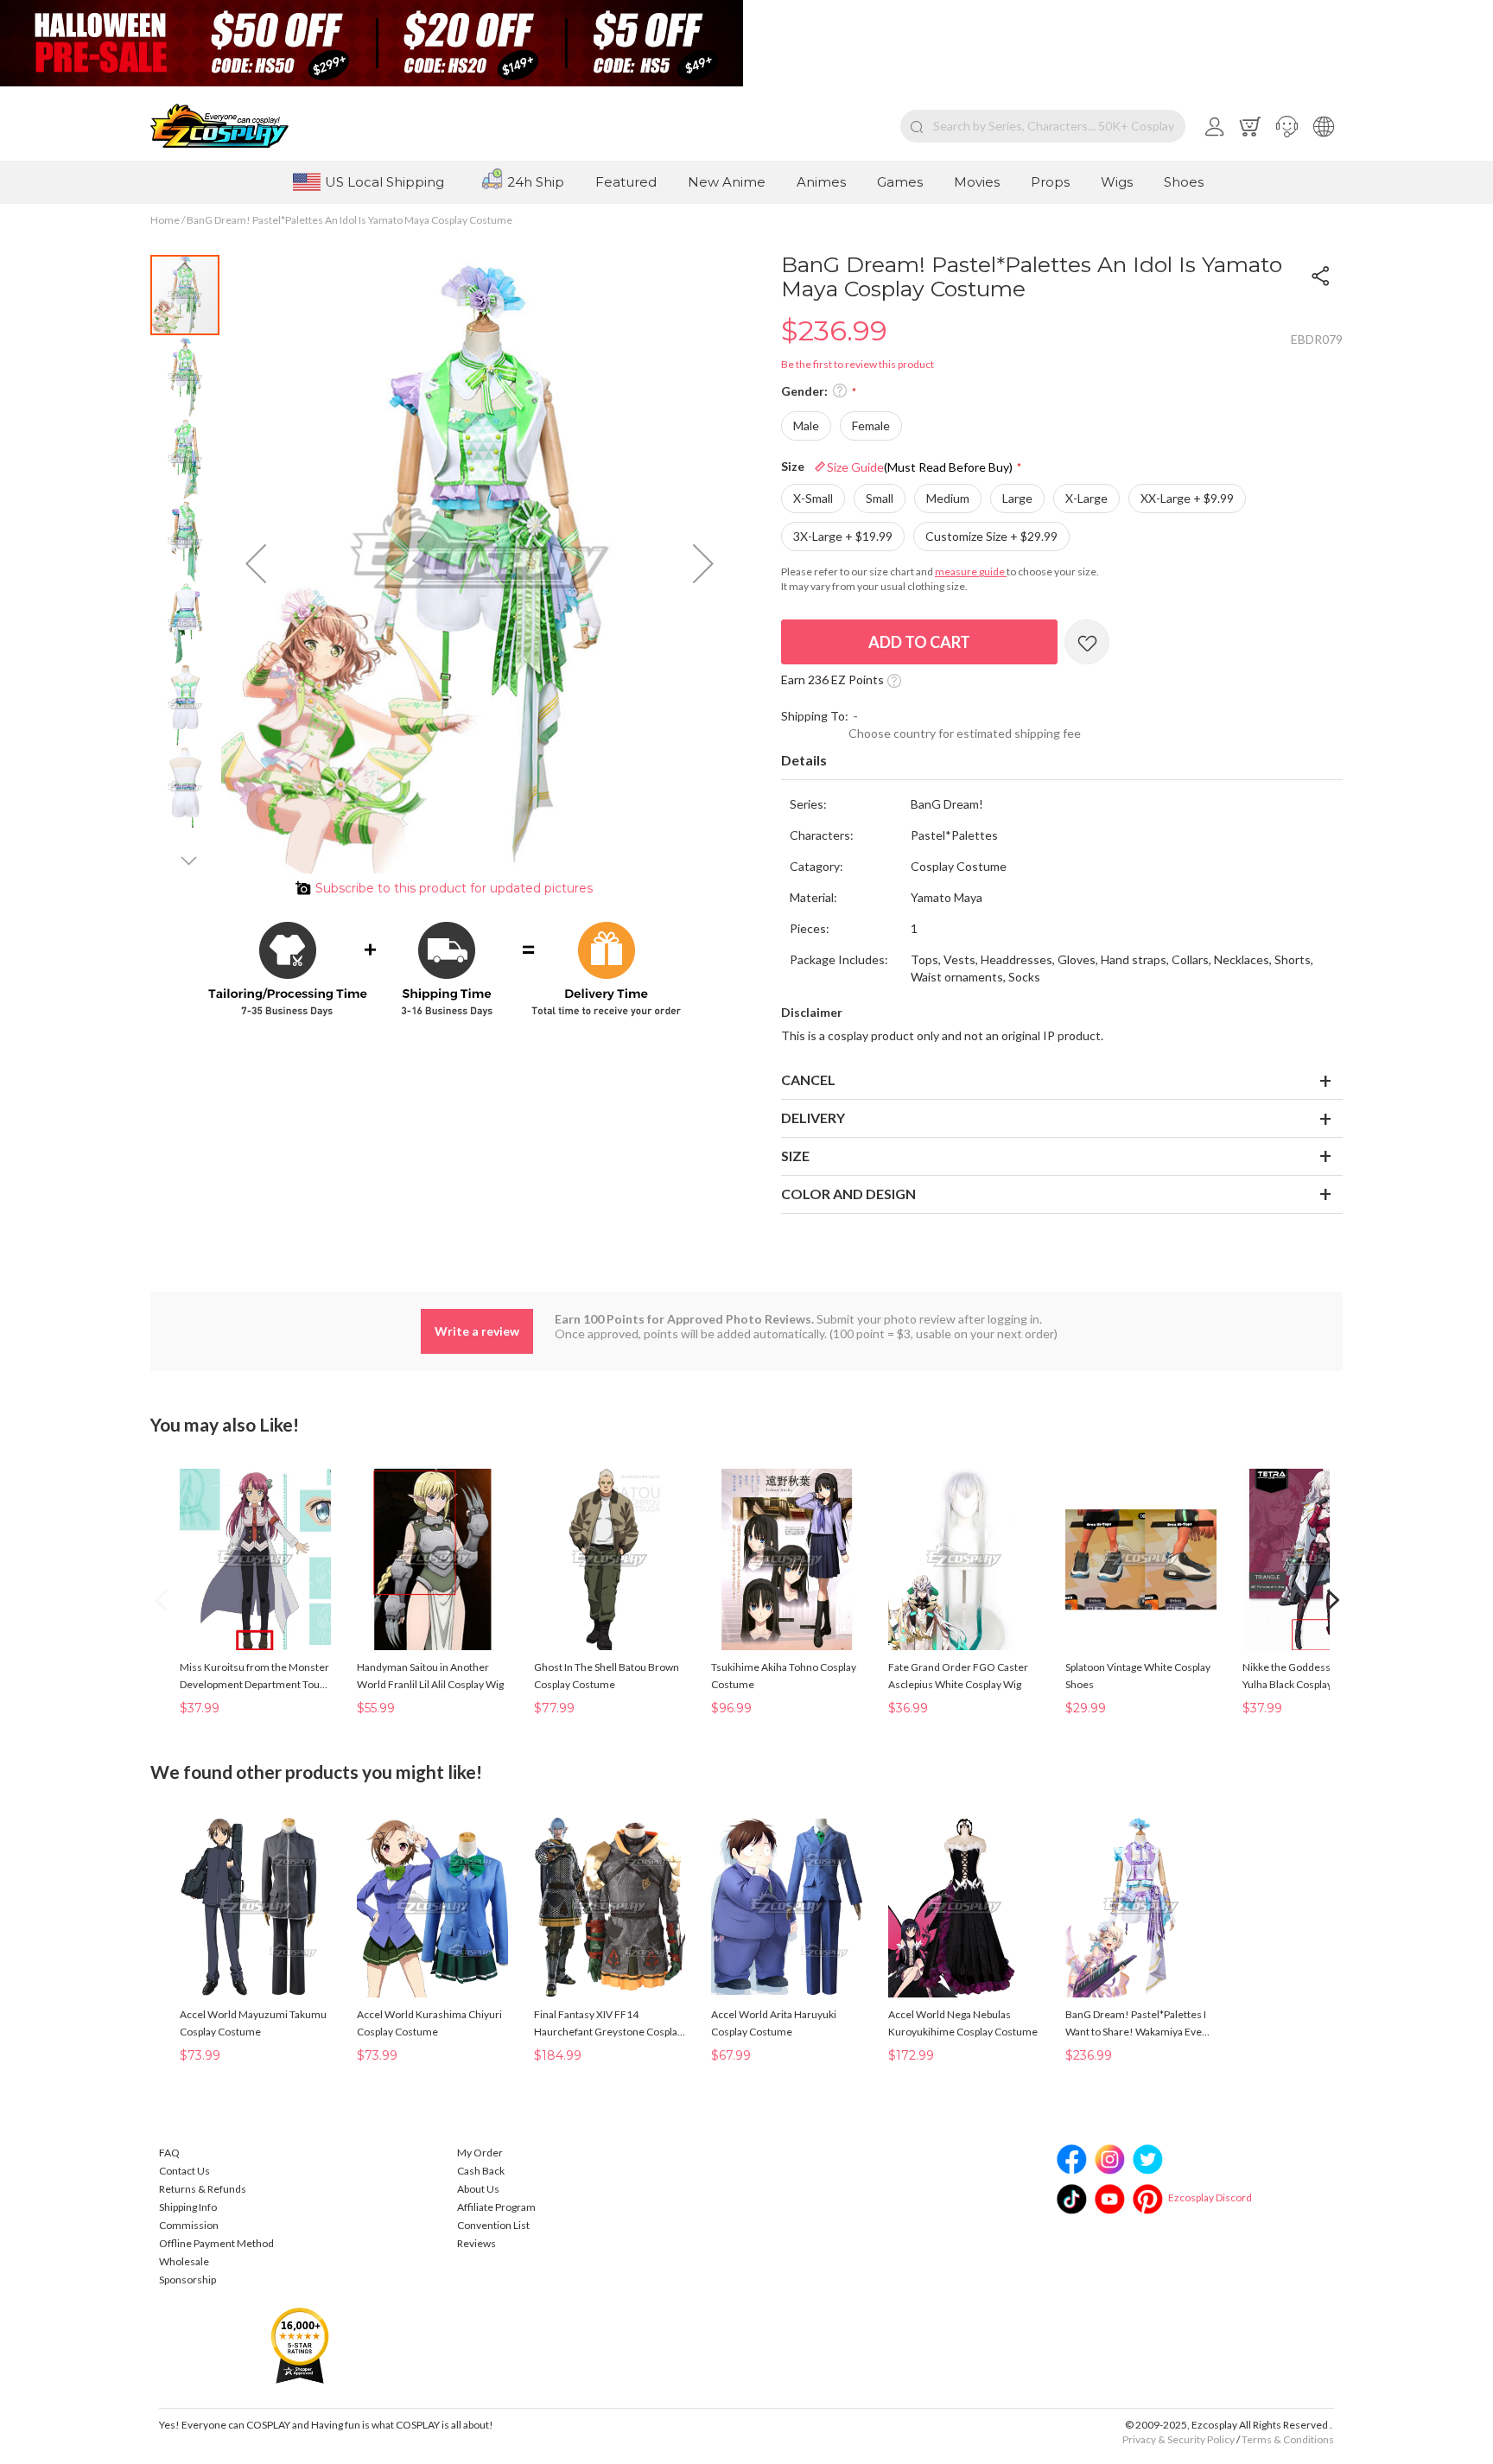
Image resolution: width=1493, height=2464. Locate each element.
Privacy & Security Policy (1179, 2439)
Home (165, 220)
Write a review (477, 1331)
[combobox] (1043, 126)
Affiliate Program (496, 2207)
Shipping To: (815, 716)
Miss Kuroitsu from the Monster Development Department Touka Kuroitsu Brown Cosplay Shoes (255, 1677)
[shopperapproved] (300, 2344)
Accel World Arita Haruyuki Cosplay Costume (774, 2023)
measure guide (971, 572)
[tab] (1062, 761)
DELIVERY (813, 1118)
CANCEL (808, 1080)
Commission (189, 2225)
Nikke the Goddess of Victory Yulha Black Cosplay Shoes (1310, 1676)
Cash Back (481, 2171)
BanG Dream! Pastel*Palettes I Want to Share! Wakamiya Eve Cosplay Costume (1136, 2024)
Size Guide (920, 467)
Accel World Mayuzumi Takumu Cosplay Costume (253, 2023)
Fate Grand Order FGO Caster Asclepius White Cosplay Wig (958, 1676)
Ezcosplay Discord (1210, 2197)
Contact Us (184, 2171)
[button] (1287, 126)
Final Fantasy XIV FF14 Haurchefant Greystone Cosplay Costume (608, 2024)
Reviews (476, 2243)
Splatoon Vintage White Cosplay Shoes (1138, 1676)
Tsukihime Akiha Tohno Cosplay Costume (784, 1676)
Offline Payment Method (216, 2243)
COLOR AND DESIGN (848, 1194)
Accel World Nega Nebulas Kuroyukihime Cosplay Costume (963, 2023)
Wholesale (184, 2261)
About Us (478, 2189)
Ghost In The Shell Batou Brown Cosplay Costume (607, 1676)
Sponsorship (187, 2280)
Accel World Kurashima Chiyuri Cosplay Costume (429, 2023)
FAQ (169, 2153)
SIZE (795, 1156)
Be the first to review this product (858, 364)
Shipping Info (188, 2207)
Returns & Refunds (203, 2189)
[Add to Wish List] (1087, 642)
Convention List (493, 2225)
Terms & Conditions (1288, 2439)
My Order (480, 2153)
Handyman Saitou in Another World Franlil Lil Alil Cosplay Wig (430, 1676)
